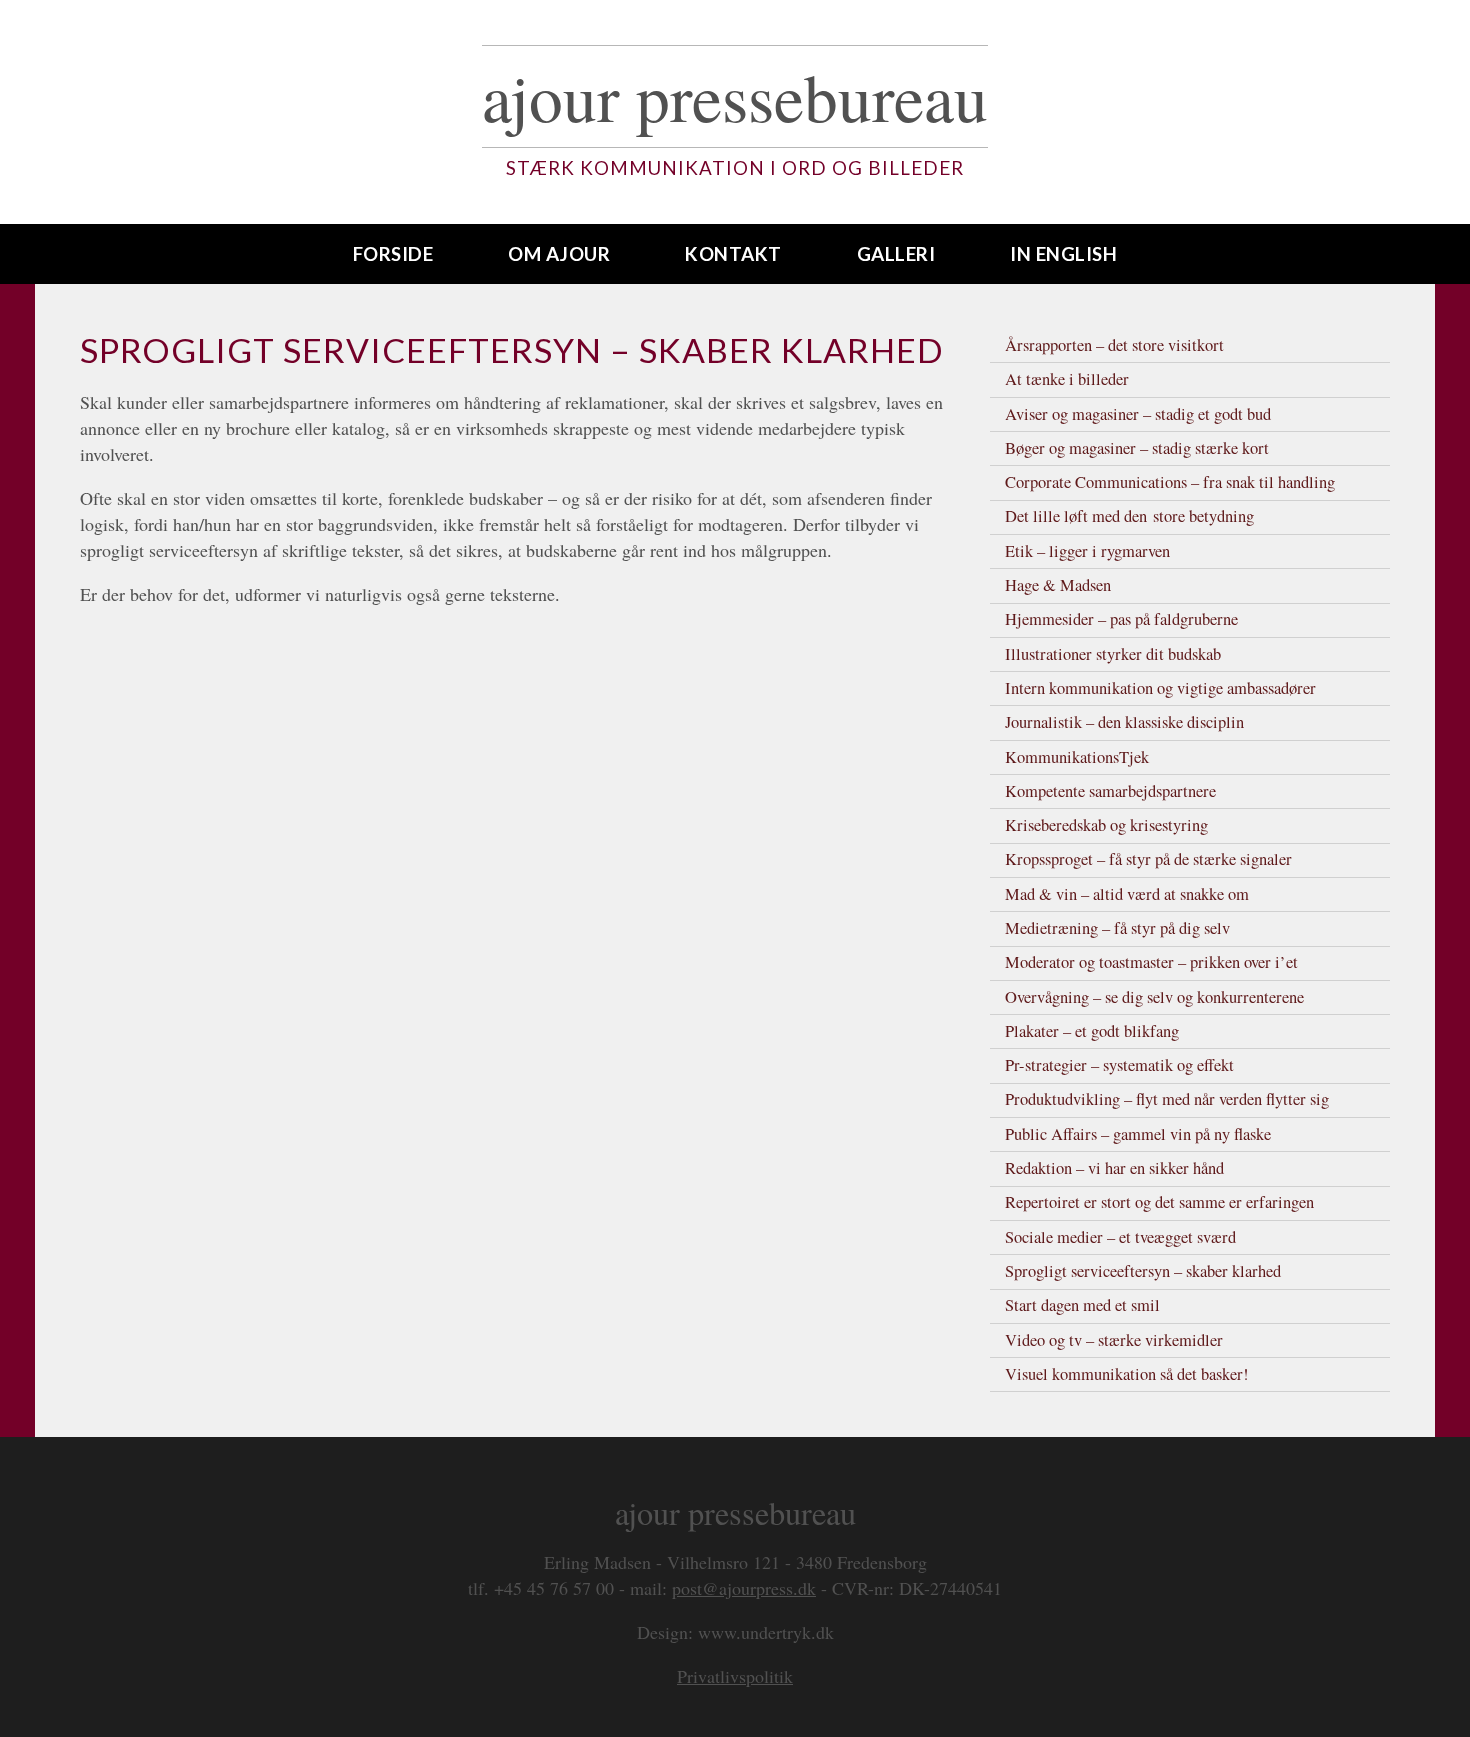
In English (1063, 253)
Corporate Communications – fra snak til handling (1170, 482)
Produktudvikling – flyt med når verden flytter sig (1167, 1099)
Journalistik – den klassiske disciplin (1124, 722)
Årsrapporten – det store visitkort (1114, 345)
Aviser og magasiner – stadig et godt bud (1138, 414)
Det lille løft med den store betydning (1129, 516)
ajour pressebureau (735, 96)
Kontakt (733, 253)
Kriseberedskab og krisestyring (1106, 825)
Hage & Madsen (1058, 585)
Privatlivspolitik (735, 1676)
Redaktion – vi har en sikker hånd (1114, 1168)
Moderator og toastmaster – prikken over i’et (1151, 962)
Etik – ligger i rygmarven (1087, 551)
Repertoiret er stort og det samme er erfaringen (1159, 1202)
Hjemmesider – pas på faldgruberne (1121, 619)
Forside (393, 253)
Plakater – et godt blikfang (1092, 1031)
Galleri (896, 253)
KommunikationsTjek (1077, 757)
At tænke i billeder (1067, 379)
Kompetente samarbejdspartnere (1110, 791)
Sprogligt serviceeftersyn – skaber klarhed (1143, 1271)
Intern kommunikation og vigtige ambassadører (1160, 688)
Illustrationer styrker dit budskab (1113, 654)
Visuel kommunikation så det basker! (1127, 1374)
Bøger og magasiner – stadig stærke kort (1137, 448)
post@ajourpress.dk (744, 1588)
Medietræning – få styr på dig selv (1117, 928)
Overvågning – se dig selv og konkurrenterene (1154, 997)
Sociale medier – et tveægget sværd (1120, 1237)
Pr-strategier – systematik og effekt (1119, 1065)
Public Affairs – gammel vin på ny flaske (1138, 1134)
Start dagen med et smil (1082, 1305)
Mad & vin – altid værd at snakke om (1127, 894)
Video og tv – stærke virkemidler (1114, 1340)
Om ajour (559, 253)
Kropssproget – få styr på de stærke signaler (1148, 859)
